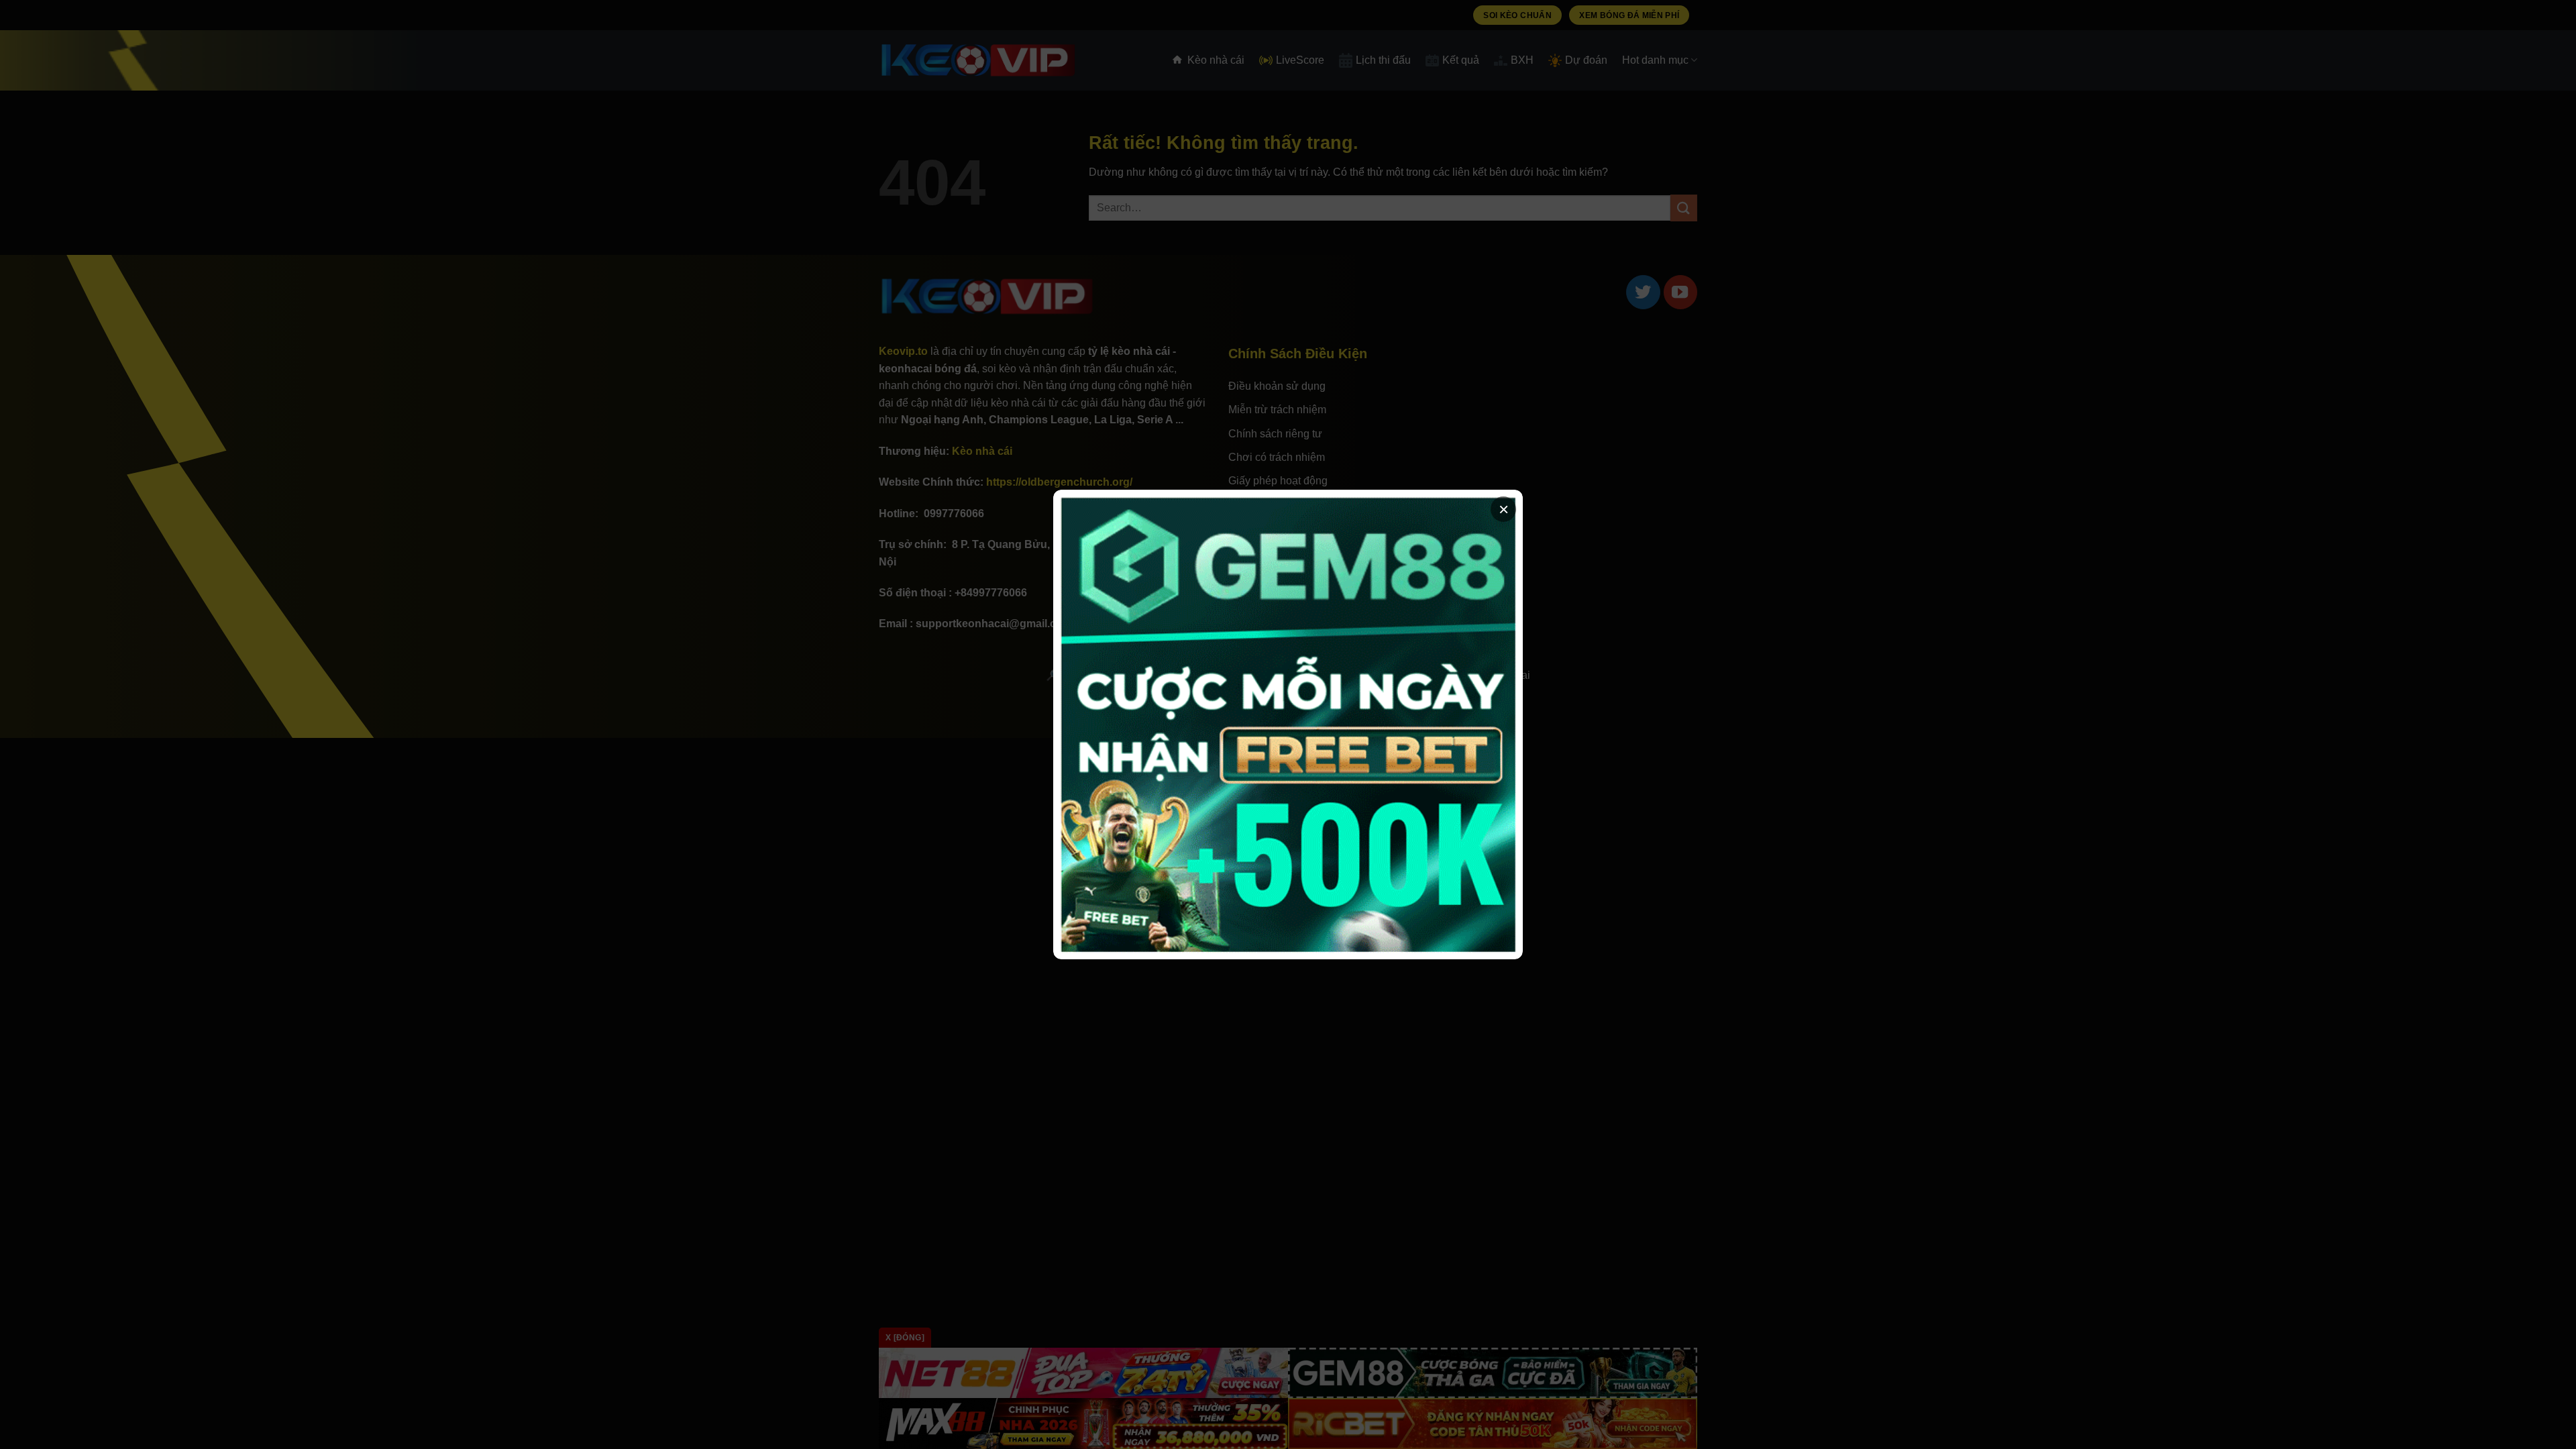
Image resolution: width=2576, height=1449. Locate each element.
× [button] (1504, 509)
